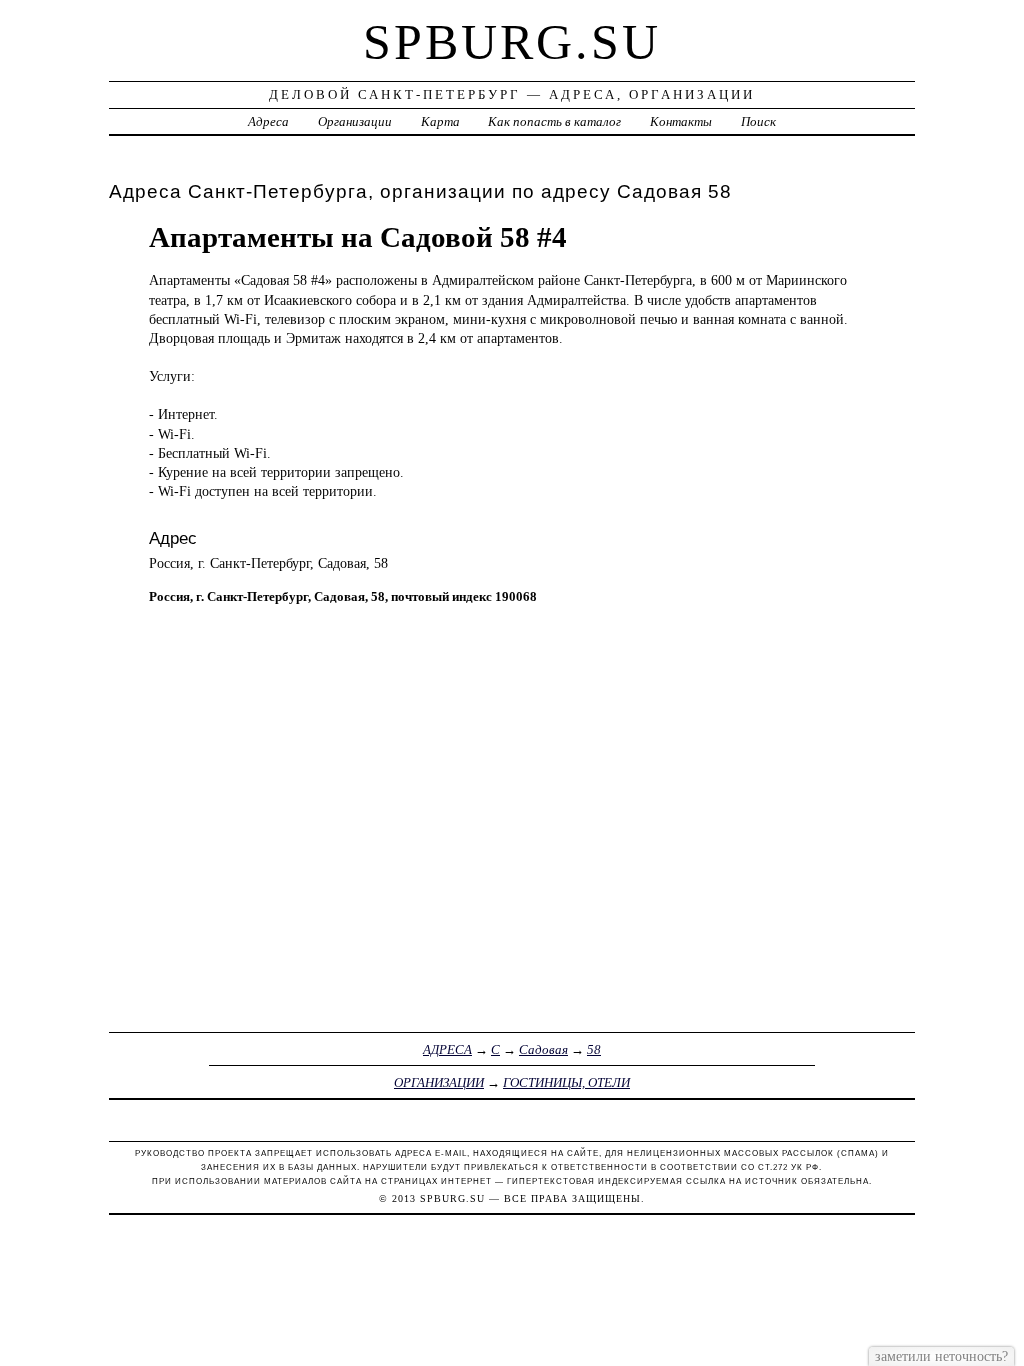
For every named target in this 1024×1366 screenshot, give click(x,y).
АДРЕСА (447, 1049)
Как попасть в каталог (554, 121)
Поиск (758, 121)
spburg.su (512, 42)
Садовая (543, 1049)
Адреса (268, 121)
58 (594, 1049)
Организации (355, 121)
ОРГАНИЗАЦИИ (439, 1082)
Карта (440, 121)
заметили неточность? (941, 1356)
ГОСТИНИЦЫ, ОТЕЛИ (566, 1082)
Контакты (681, 121)
